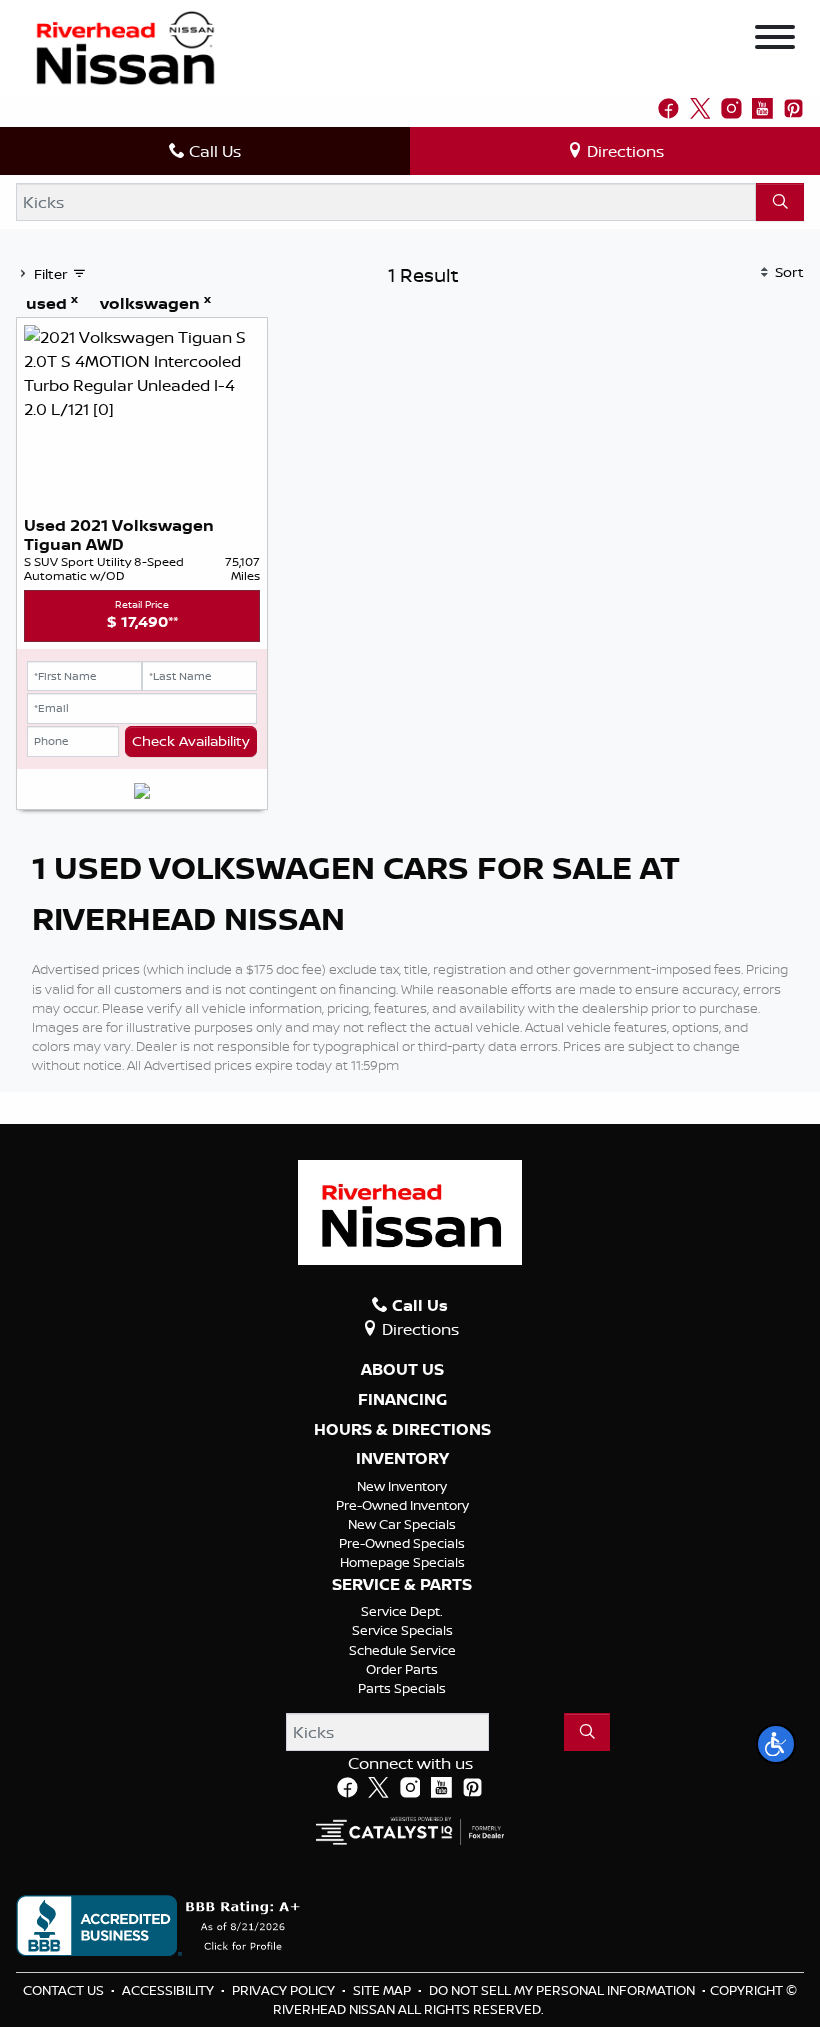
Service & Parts (402, 1585)
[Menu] (775, 40)
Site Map (383, 1990)
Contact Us (65, 1990)
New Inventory (402, 1486)
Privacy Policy (285, 1990)
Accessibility (169, 1990)
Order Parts (402, 1669)
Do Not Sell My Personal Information (563, 1990)
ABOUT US (402, 1370)
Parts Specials (402, 1688)
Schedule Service (402, 1650)
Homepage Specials (402, 1562)
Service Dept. (402, 1611)
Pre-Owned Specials (402, 1543)
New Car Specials (402, 1524)
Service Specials (402, 1630)
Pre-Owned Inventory (402, 1505)
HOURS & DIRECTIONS (402, 1430)
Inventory (402, 1459)
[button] (776, 1744)
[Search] (780, 202)
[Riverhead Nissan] (125, 46)
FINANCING (402, 1400)
